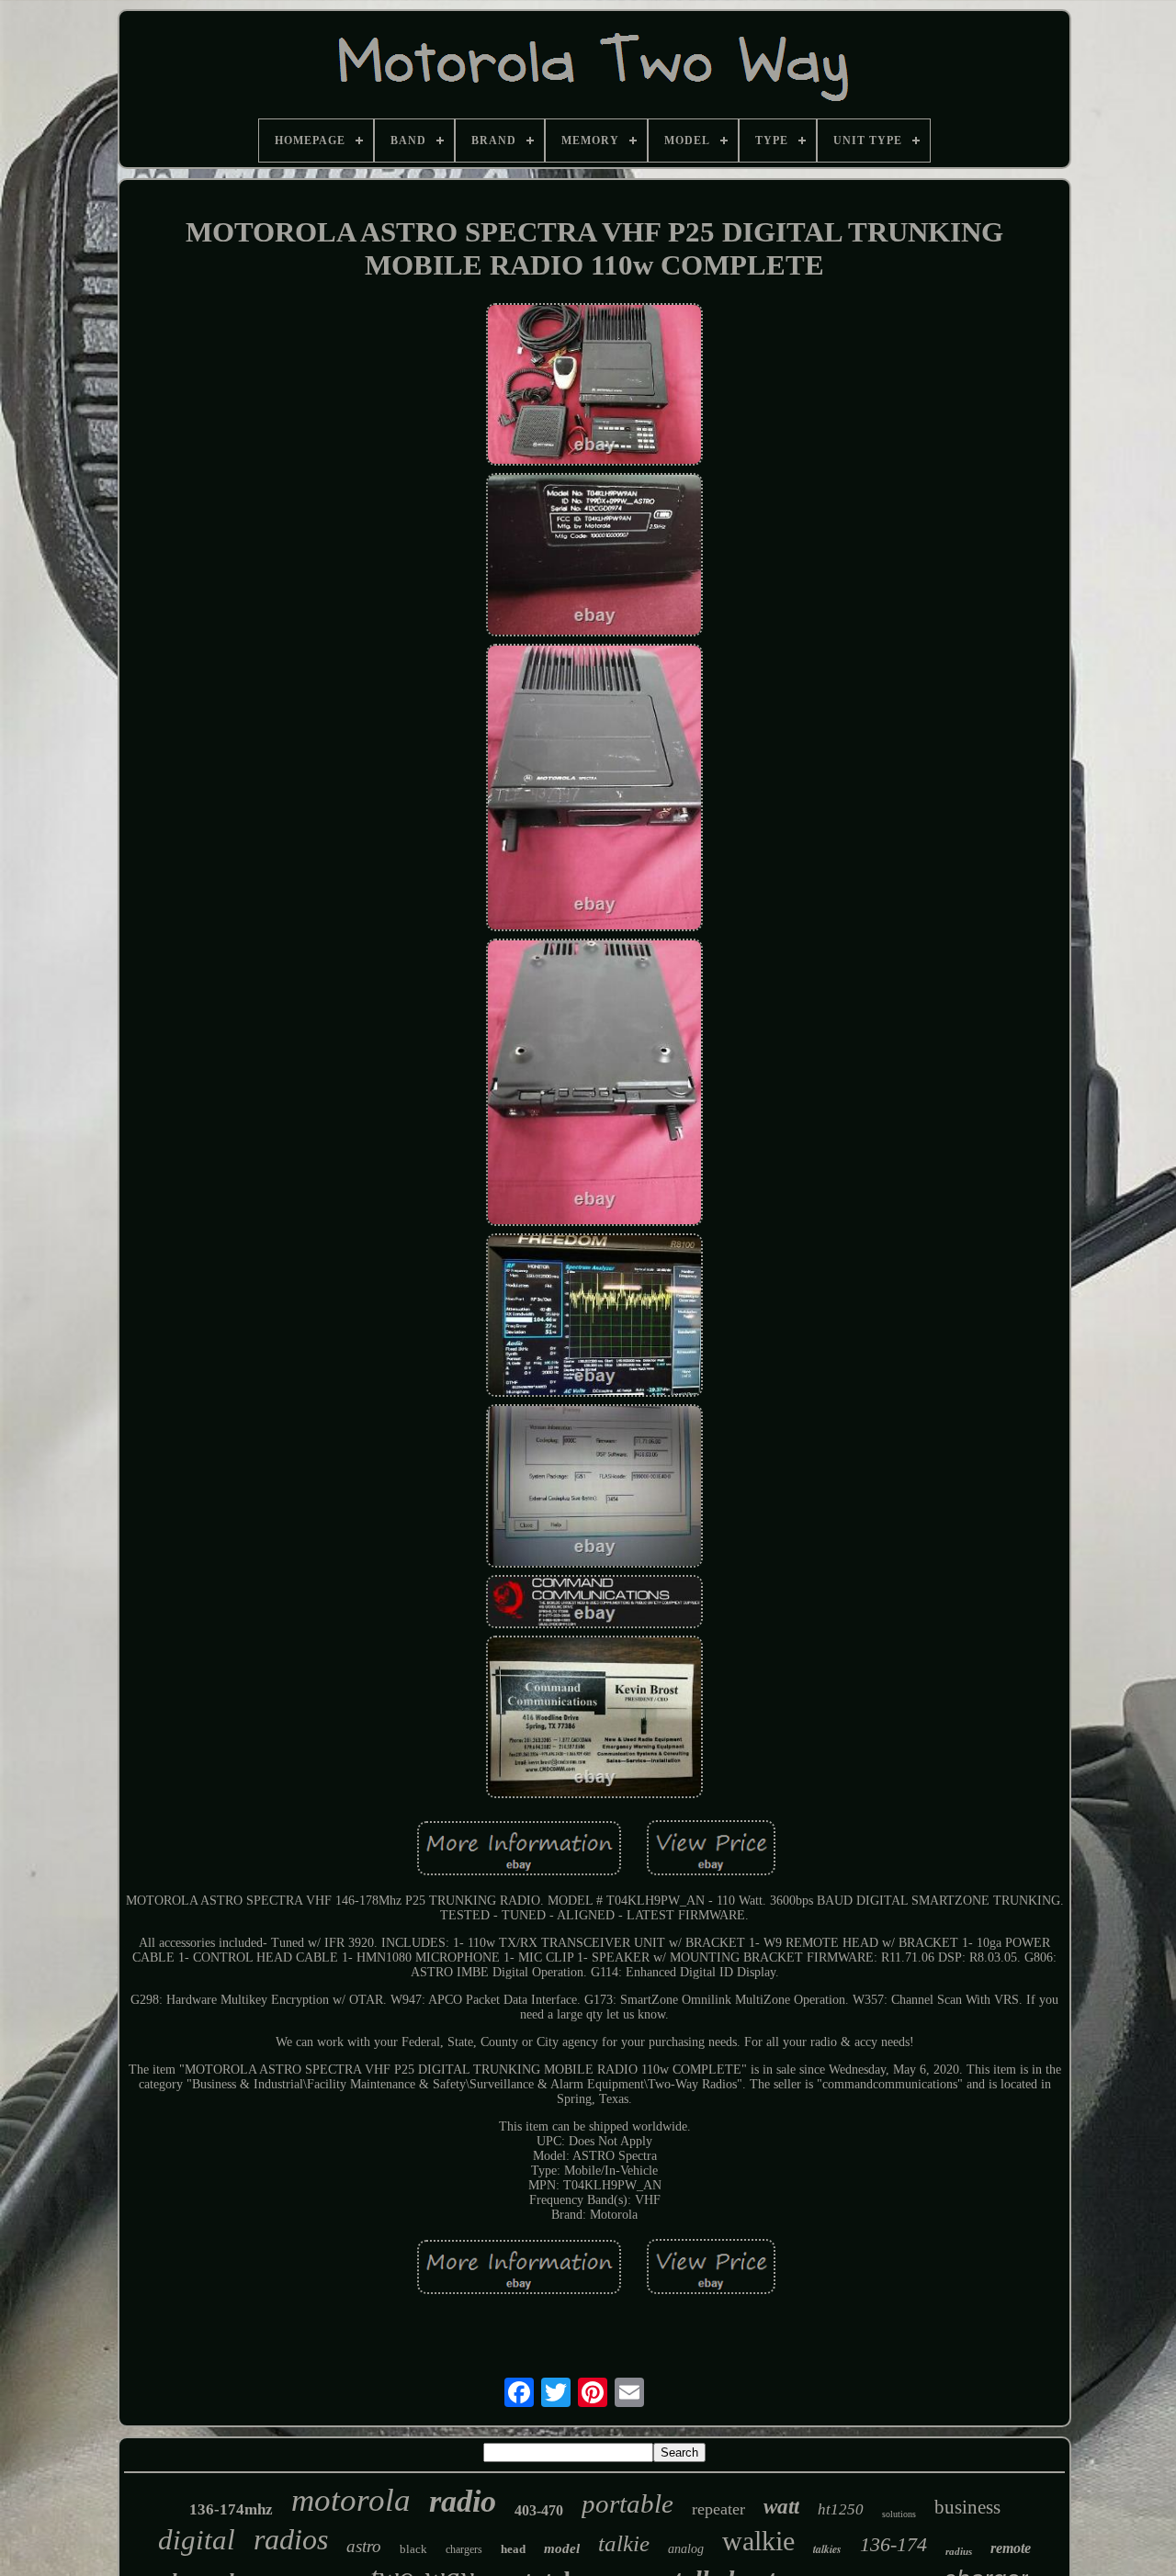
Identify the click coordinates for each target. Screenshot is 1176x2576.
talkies (827, 2549)
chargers (464, 2549)
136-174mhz (231, 2509)
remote (1011, 2548)
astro (364, 2546)
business (967, 2507)
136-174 (893, 2544)
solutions (899, 2514)
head (513, 2549)
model (562, 2548)
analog (686, 2549)
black (413, 2549)
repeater (718, 2509)
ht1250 (841, 2509)
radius (959, 2551)
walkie (758, 2541)
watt (781, 2507)
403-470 (539, 2510)
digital (197, 2540)
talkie (624, 2543)
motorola (351, 2500)
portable (628, 2503)
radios (291, 2539)
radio (463, 2501)
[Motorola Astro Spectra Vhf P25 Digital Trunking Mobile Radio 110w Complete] (594, 387)
